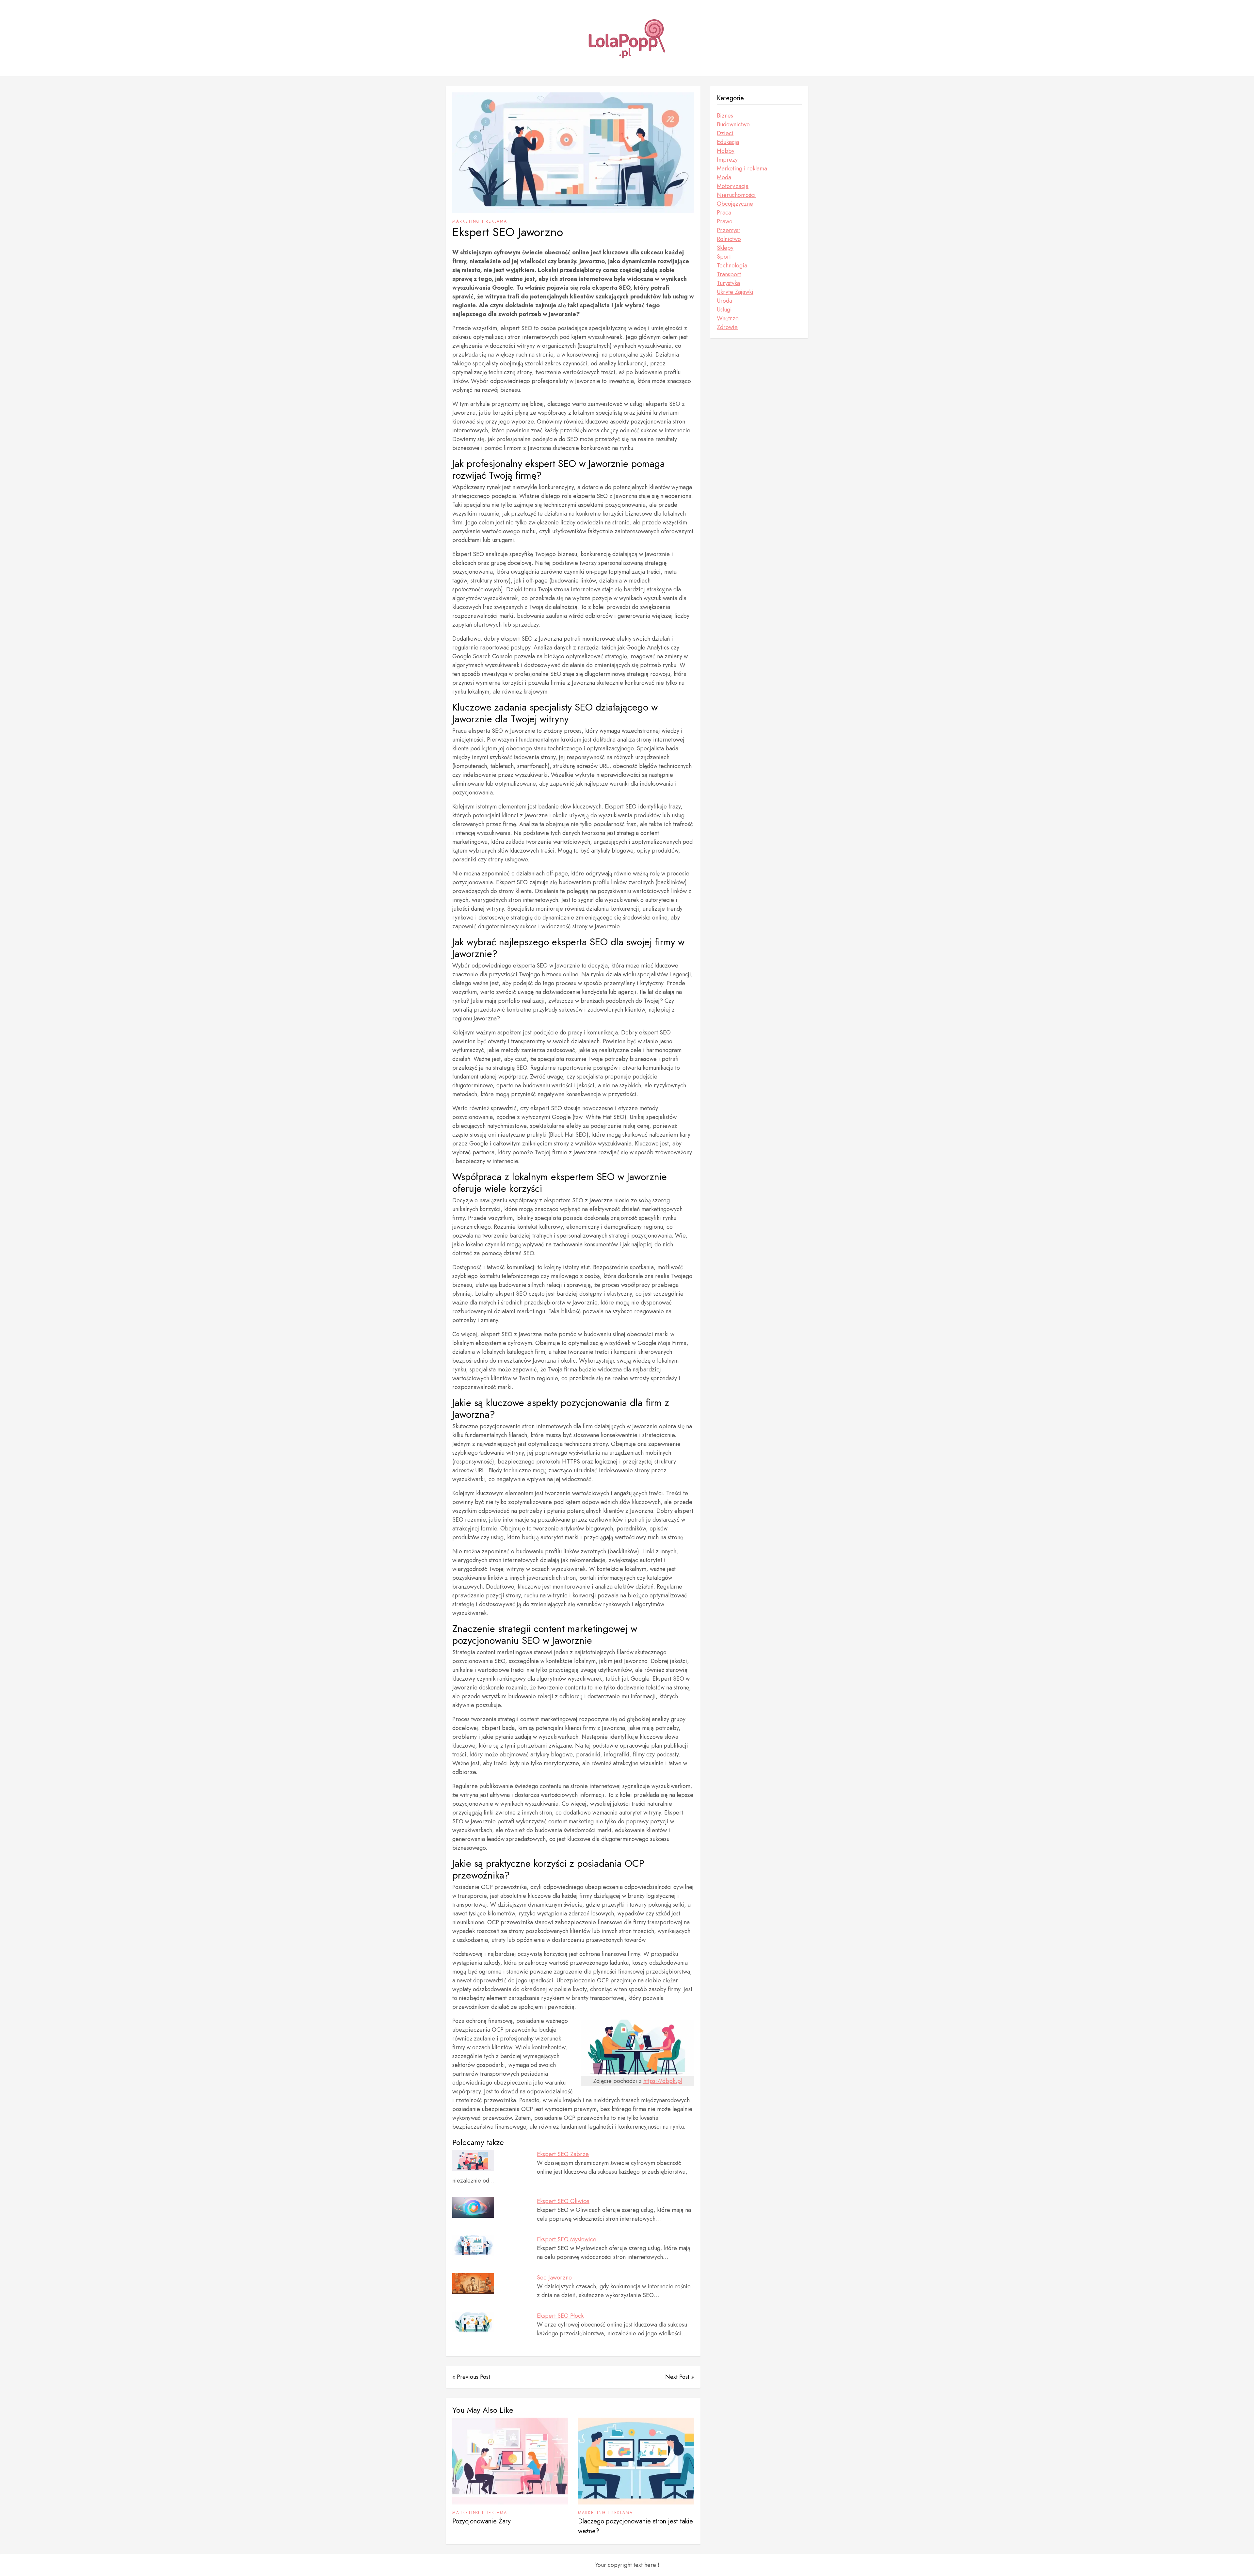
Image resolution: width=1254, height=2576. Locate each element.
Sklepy (725, 248)
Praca (724, 213)
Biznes (725, 116)
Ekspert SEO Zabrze (563, 2154)
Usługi (724, 310)
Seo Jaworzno (554, 2278)
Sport (724, 257)
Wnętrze (728, 318)
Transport (729, 274)
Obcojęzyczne (735, 204)
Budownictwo (733, 124)
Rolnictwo (729, 239)
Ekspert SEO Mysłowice (567, 2239)
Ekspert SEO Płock (560, 2316)
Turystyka (728, 283)
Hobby (726, 151)
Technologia (732, 265)
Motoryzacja (733, 186)
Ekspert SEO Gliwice (563, 2201)
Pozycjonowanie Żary (482, 2521)
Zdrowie (727, 327)
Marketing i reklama (480, 221)
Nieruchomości (736, 195)
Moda (724, 177)
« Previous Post (471, 2377)
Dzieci (725, 133)
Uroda (724, 301)
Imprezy (727, 160)
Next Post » (680, 2377)
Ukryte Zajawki (735, 292)
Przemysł (728, 230)
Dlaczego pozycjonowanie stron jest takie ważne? (635, 2526)
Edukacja (728, 142)
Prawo (725, 221)
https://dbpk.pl (663, 2081)
